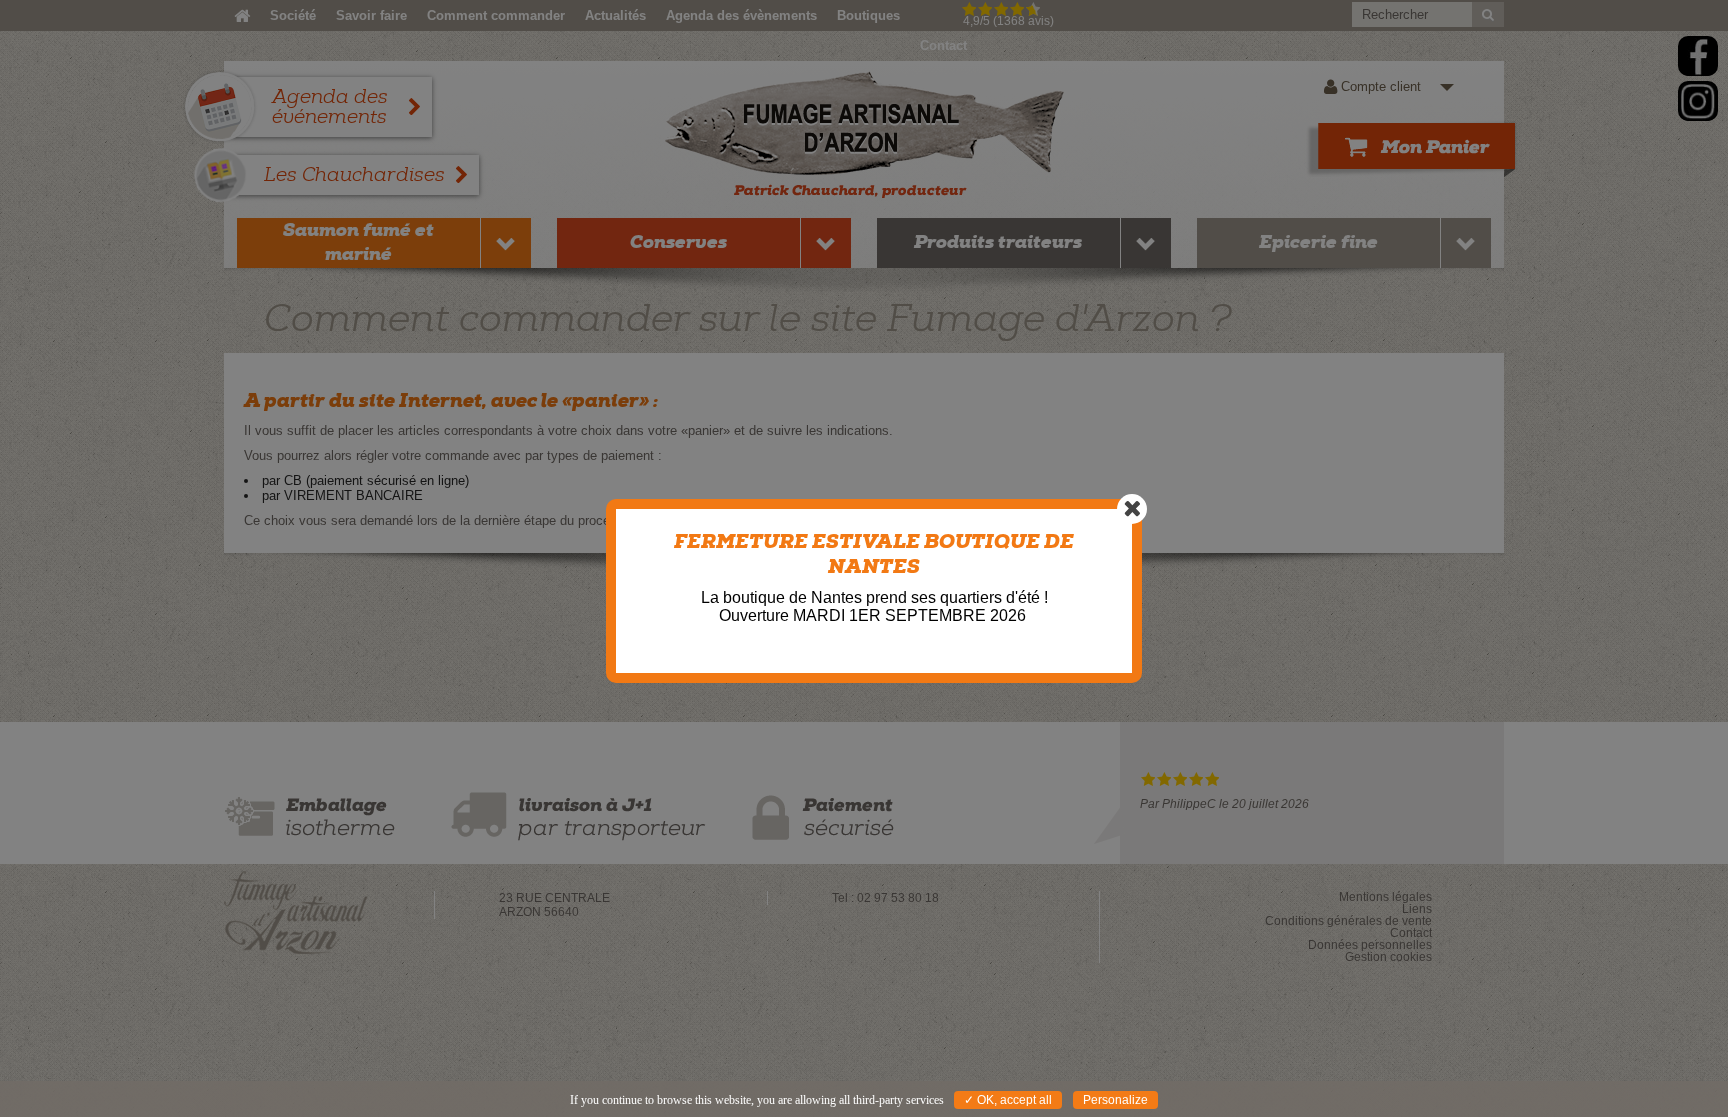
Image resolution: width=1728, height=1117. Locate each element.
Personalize (1115, 1100)
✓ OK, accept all (1008, 1100)
